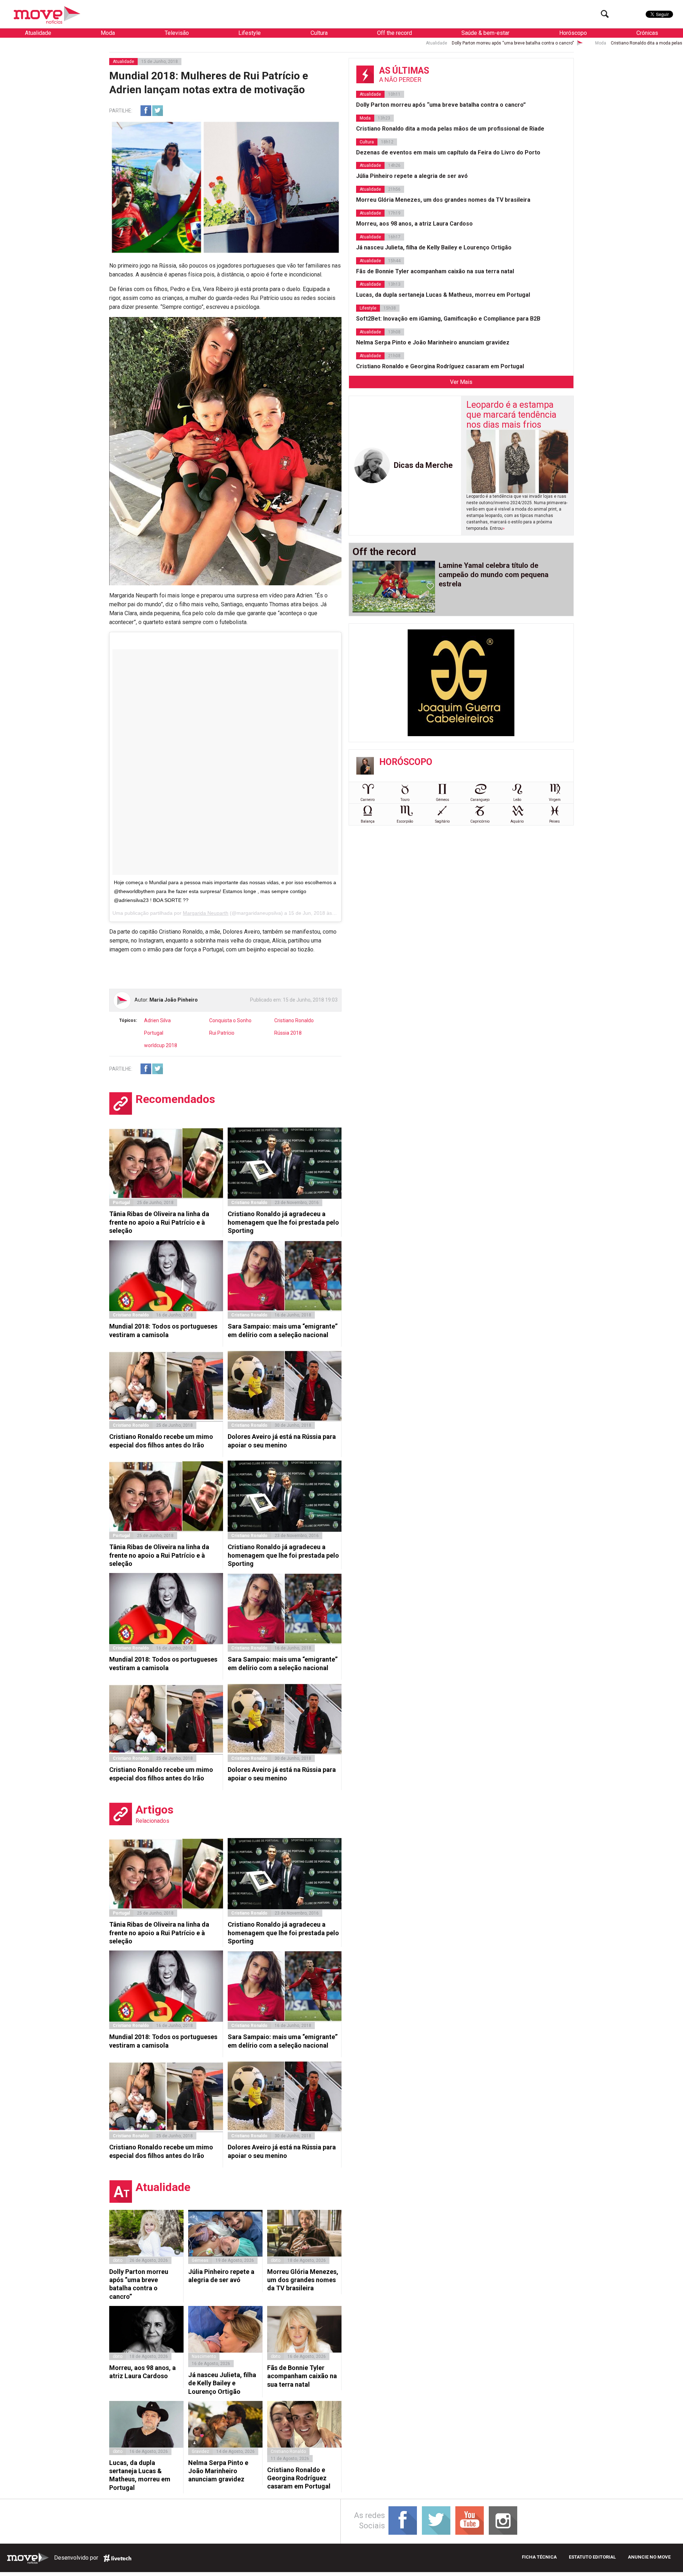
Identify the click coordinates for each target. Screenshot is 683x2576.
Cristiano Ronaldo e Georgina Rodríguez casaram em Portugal (299, 2478)
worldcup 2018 (161, 1045)
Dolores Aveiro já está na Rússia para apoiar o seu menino (282, 1441)
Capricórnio (480, 821)
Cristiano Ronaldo (294, 1020)
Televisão (177, 33)
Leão (517, 800)
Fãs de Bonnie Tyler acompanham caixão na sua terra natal (302, 2376)
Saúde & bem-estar (485, 33)
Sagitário (442, 821)
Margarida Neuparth (206, 913)
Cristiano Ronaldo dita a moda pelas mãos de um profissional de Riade (464, 43)
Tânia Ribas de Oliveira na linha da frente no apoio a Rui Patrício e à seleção (159, 1222)
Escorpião (405, 821)
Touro (405, 800)
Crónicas (647, 33)
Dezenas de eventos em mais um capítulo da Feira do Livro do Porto (448, 152)
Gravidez (200, 2451)
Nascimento (204, 2356)
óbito (118, 2260)
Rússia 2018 (288, 1033)
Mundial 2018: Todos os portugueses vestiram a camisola (163, 1330)
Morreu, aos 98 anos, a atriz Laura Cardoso (142, 2372)
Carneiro (367, 800)
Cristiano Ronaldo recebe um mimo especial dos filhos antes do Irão (161, 1441)
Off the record (395, 33)
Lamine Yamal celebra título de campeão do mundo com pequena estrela (494, 575)
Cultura (319, 33)
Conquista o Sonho (230, 1020)
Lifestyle (250, 33)
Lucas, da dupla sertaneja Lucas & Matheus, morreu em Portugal (140, 2475)
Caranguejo (480, 800)
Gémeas (200, 2260)
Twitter (158, 111)
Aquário (517, 821)
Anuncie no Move (649, 2557)
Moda (108, 33)
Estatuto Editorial (592, 2557)
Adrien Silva (157, 1020)
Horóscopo (573, 33)
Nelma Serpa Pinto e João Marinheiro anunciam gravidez (218, 2471)
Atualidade (38, 33)
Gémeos (443, 800)
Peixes (555, 821)
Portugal (154, 1033)
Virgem (555, 800)
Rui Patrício (222, 1033)
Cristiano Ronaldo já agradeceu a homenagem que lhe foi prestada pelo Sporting (283, 1222)
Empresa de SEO (117, 2558)
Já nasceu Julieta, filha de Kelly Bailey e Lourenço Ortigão (222, 2383)
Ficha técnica (539, 2557)
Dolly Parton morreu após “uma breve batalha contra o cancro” (296, 43)
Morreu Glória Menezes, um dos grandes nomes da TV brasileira (303, 2280)
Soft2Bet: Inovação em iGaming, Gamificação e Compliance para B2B (448, 319)
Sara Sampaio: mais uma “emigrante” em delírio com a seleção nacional (283, 1330)
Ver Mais (461, 382)
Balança (368, 821)
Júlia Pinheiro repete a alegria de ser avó (221, 2276)
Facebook (146, 111)
